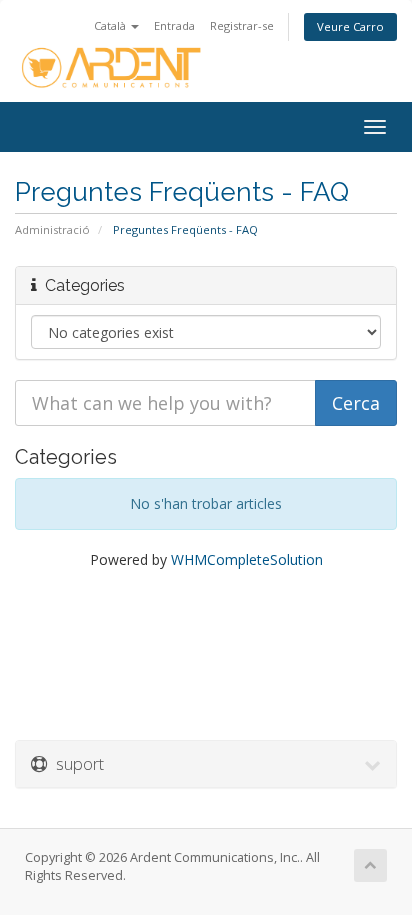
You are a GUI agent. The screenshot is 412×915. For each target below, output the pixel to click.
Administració (52, 229)
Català (111, 25)
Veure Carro (350, 26)
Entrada (174, 25)
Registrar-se (242, 25)
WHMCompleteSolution (247, 559)
